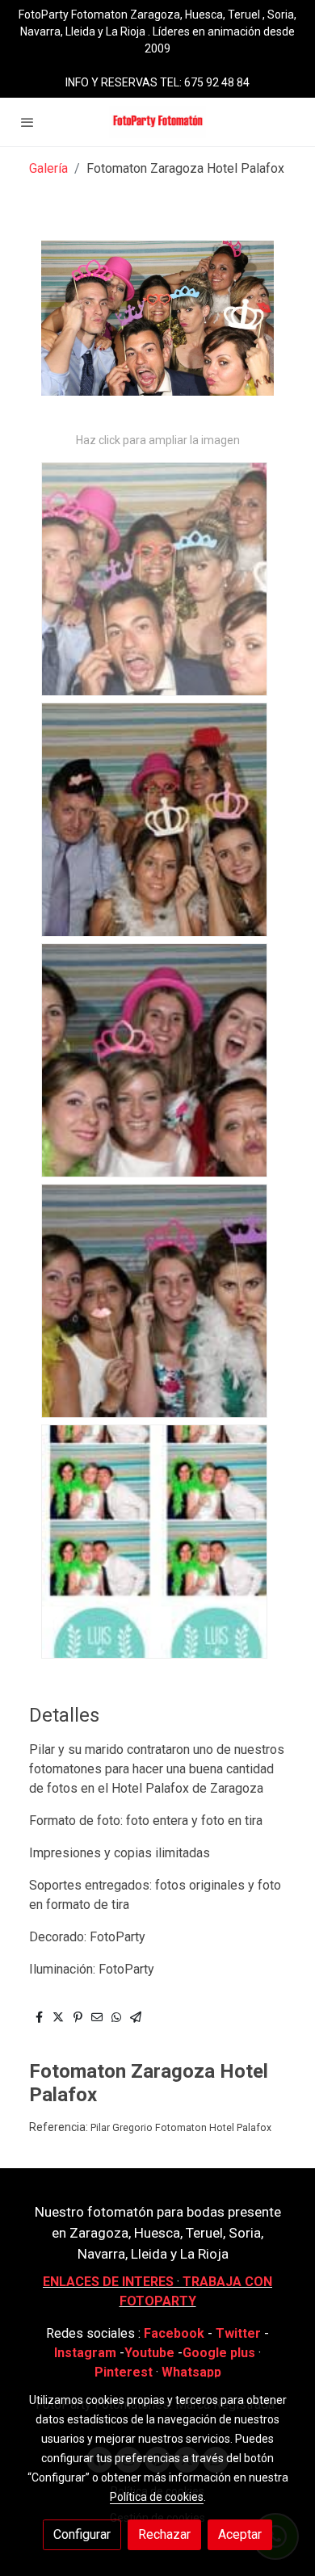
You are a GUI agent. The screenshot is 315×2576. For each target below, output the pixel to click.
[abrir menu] (27, 122)
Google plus (219, 2353)
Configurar (82, 2534)
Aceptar (240, 2534)
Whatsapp (191, 2372)
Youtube (149, 2353)
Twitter (240, 2333)
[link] (157, 122)
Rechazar (164, 2534)
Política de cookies (157, 2497)
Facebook (174, 2333)
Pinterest (124, 2372)
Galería (48, 168)
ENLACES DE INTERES (108, 2282)
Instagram (87, 2353)
